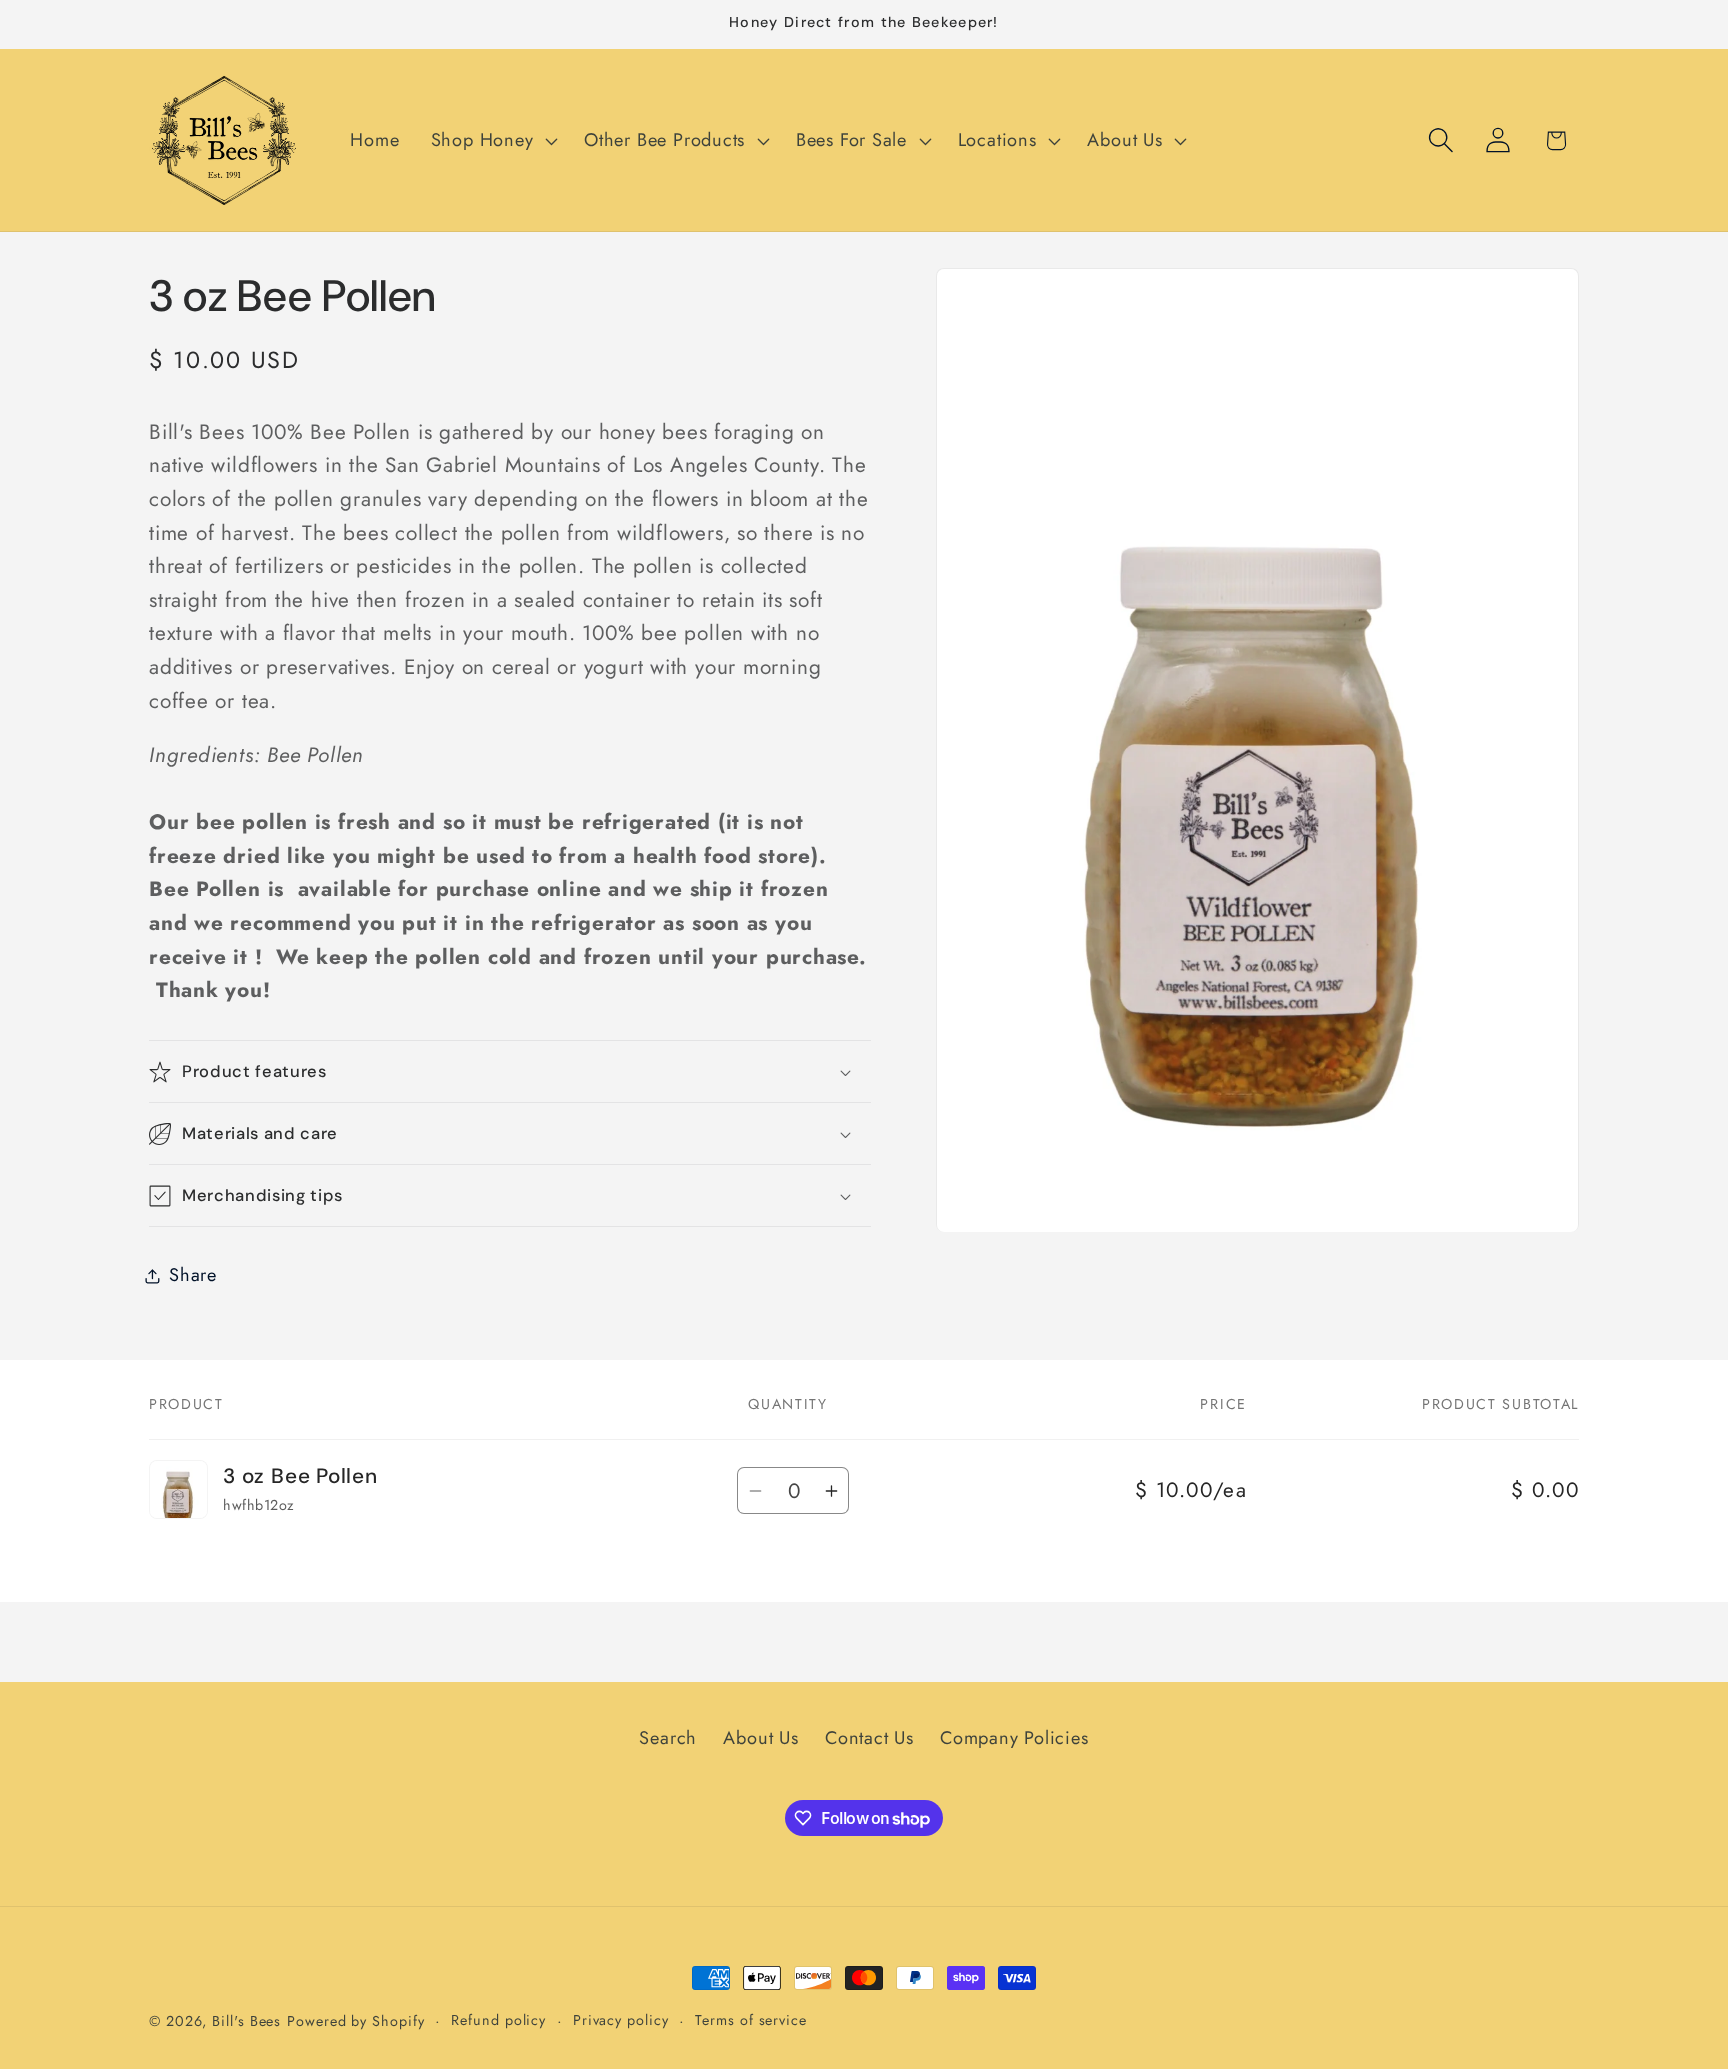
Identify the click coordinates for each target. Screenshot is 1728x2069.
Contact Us (869, 1739)
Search (668, 1739)
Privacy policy (621, 2020)
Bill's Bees (246, 2021)
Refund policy (498, 2020)
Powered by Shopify (355, 2021)
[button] (492, 141)
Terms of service (751, 2020)
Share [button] (193, 1275)
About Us (760, 1739)
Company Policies (1014, 1739)
